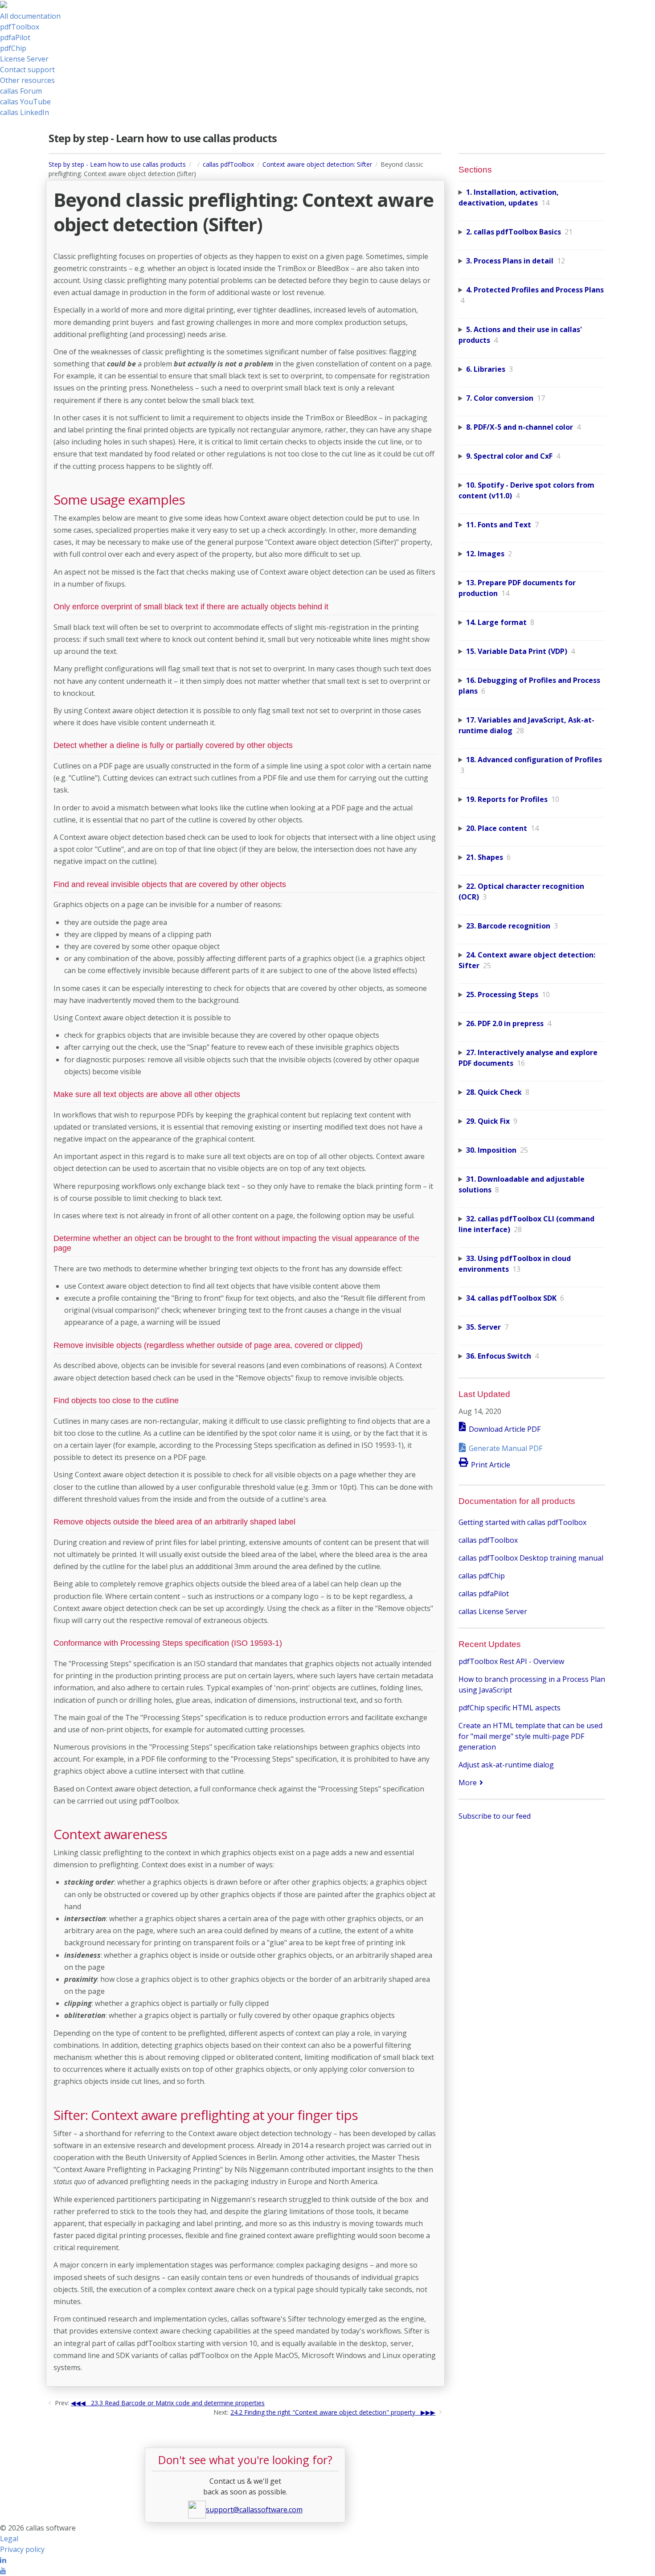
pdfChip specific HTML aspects (510, 1708)
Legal (9, 2539)
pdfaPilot (15, 37)
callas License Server (493, 1611)
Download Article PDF (505, 1429)
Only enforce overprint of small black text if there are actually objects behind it (191, 607)
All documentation (30, 16)
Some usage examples (119, 500)
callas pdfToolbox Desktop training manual (531, 1558)
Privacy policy (22, 2549)
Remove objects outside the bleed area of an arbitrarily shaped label (174, 1522)
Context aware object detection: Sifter (317, 164)
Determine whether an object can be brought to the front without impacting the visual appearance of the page (236, 1243)
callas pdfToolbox (228, 164)
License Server (24, 59)
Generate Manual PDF (506, 1448)
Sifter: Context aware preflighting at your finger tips (206, 2115)
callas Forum (21, 91)
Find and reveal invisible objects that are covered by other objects (170, 884)
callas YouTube (25, 102)
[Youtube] (3, 2571)
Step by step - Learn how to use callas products (117, 164)
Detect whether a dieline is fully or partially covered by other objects (173, 745)
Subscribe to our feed (495, 1816)
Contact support (27, 70)
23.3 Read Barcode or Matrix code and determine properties (178, 2403)
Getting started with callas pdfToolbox (522, 1522)
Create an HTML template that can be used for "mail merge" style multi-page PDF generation (530, 1736)
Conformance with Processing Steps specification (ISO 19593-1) (168, 1643)
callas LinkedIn (25, 112)
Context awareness (110, 1834)
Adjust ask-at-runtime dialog (506, 1765)
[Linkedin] (3, 2560)
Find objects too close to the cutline (116, 1401)
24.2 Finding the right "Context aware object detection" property (323, 2412)
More (468, 1783)
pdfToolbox (20, 27)
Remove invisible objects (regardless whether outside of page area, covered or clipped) (208, 1345)
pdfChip (13, 48)
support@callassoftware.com (254, 2510)
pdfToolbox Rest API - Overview (511, 1661)
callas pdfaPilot (484, 1594)
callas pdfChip (482, 1576)
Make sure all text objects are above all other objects (147, 1094)
